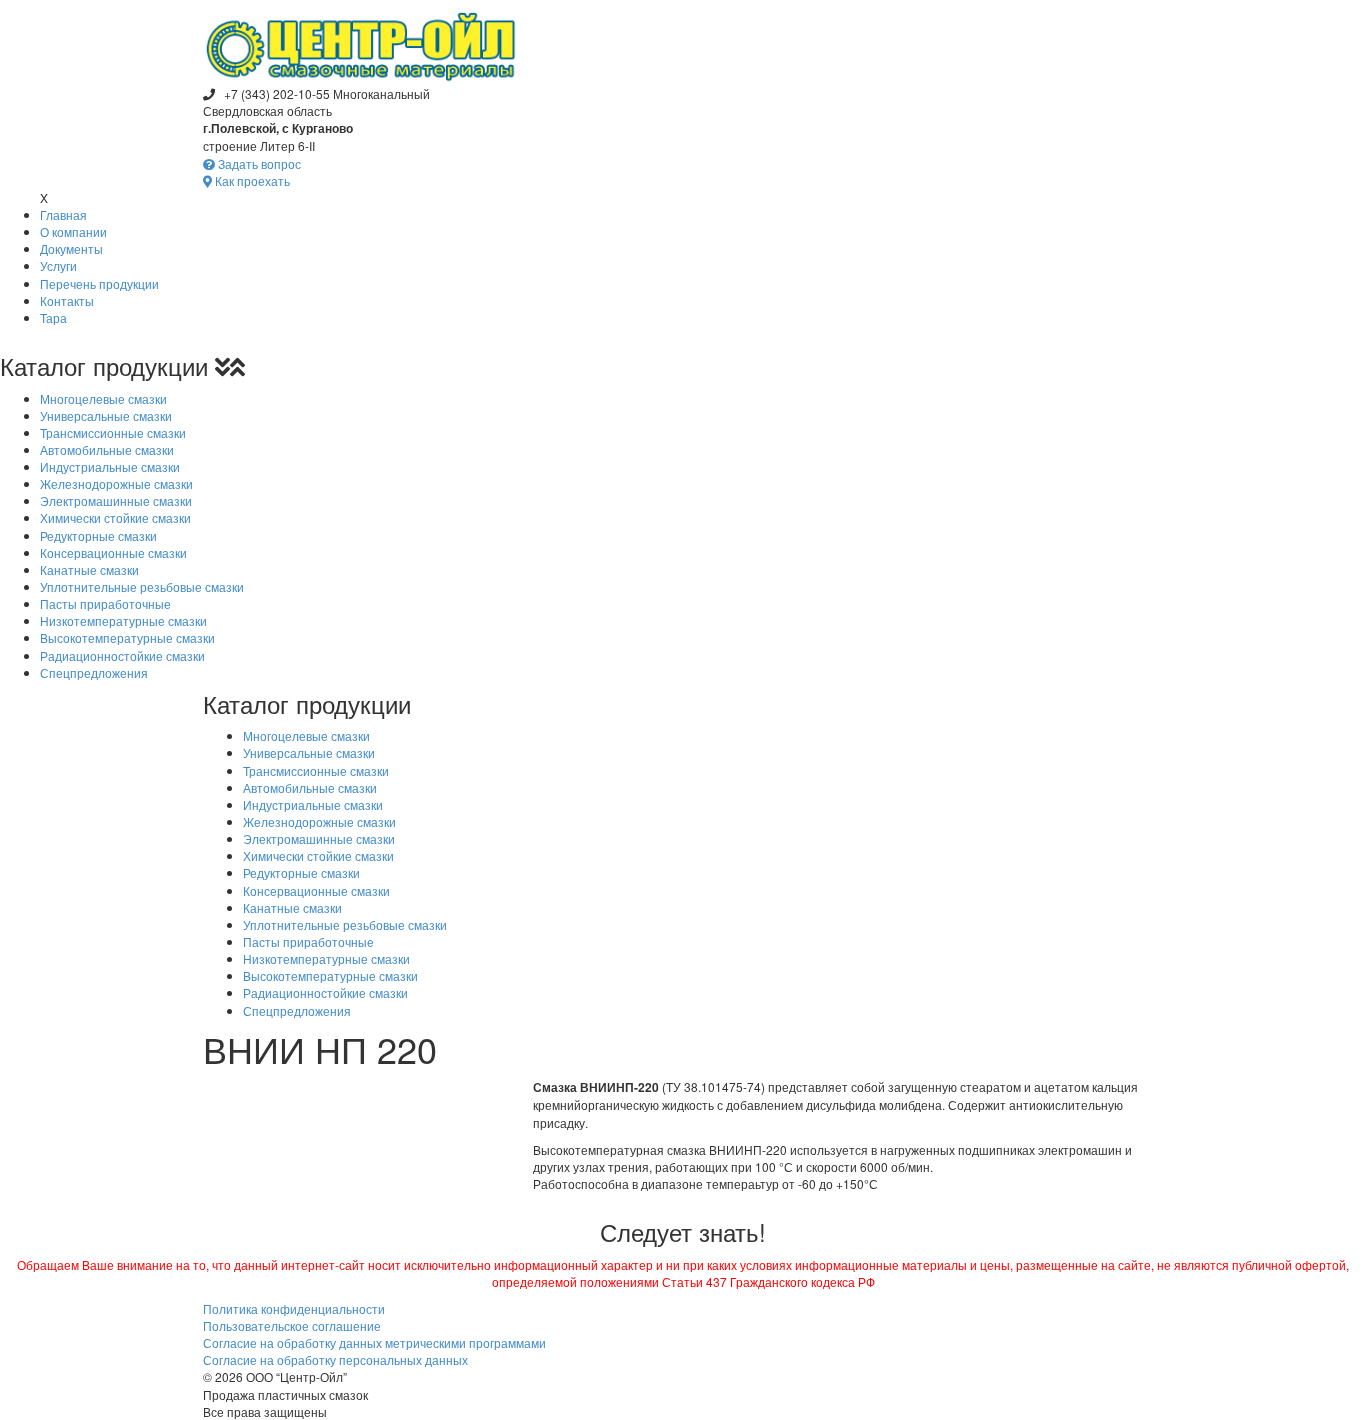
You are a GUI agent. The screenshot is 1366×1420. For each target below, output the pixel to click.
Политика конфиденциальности (294, 1308)
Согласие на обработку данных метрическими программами (374, 1342)
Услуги (58, 265)
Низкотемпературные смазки (123, 620)
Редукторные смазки (98, 535)
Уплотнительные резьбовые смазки (142, 586)
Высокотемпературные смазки (127, 637)
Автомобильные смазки (107, 449)
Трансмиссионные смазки (113, 432)
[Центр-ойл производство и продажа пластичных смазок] (361, 40)
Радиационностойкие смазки (122, 655)
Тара (53, 317)
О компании (73, 231)
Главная (63, 214)
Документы (71, 248)
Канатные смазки (89, 569)
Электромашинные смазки (116, 500)
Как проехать (251, 180)
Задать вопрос (258, 163)
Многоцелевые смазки (103, 398)
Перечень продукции (99, 283)
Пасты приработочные (105, 603)
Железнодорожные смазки (116, 483)
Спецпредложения (94, 672)
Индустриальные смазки (110, 466)
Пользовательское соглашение (292, 1325)
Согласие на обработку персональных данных (335, 1359)
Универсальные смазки (106, 415)
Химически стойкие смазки (115, 517)
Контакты (67, 300)
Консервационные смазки (113, 552)
